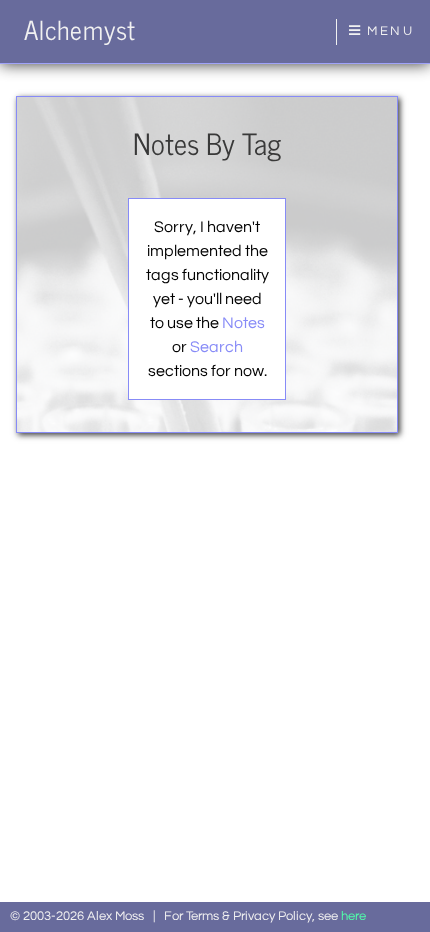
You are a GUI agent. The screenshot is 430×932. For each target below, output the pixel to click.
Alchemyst (80, 29)
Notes (243, 323)
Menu (388, 31)
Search (216, 347)
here (353, 916)
